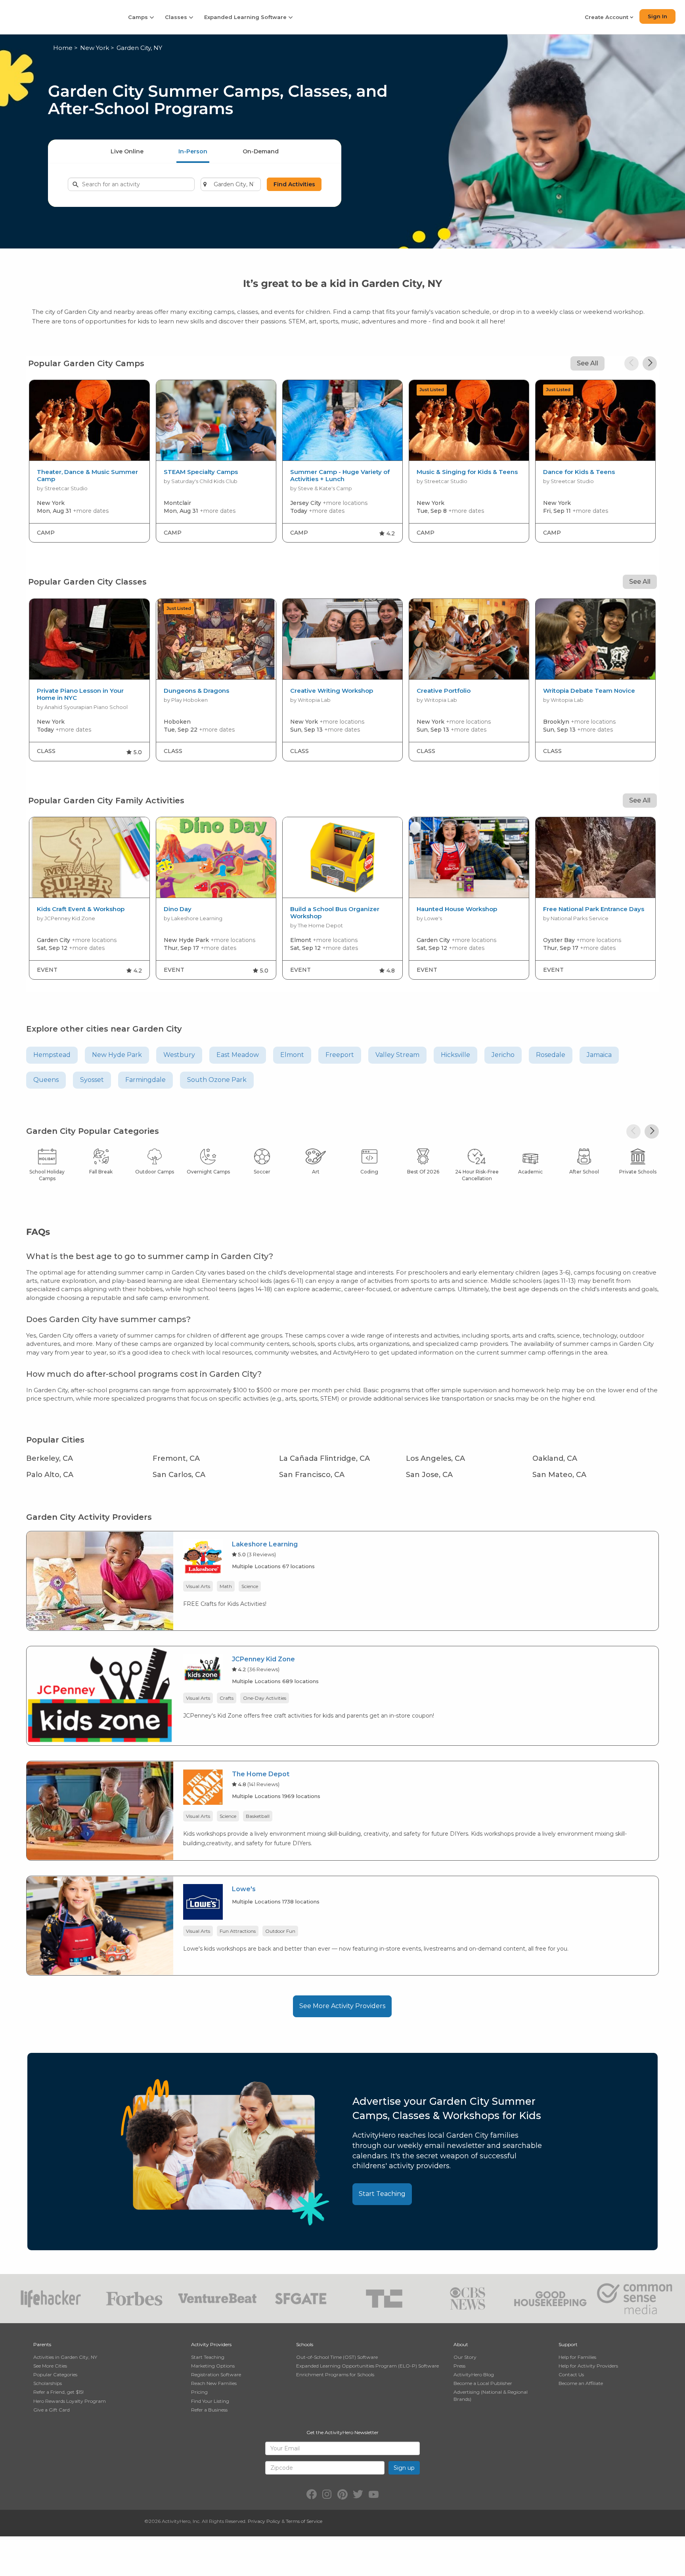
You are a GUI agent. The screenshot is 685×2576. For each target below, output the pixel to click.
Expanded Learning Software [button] (246, 17)
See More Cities (50, 2366)
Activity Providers (211, 2344)
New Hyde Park (117, 1055)
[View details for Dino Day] (216, 858)
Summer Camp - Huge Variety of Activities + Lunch (340, 476)
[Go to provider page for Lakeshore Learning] (203, 1558)
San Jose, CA (429, 1475)
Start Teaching (382, 2194)
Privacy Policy (264, 2521)
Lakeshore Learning (265, 1544)
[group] (89, 461)
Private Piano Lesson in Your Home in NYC (80, 694)
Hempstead (52, 1055)
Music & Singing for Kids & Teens (467, 472)
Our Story (465, 2357)
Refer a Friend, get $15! (58, 2392)
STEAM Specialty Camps (201, 472)
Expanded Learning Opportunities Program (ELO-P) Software (367, 2366)
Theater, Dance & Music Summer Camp (87, 476)
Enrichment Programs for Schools (335, 2374)
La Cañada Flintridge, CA (324, 1458)
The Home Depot (261, 1774)
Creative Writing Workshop (332, 691)
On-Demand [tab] (261, 151)
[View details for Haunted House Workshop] (469, 858)
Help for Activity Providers (588, 2366)
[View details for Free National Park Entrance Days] (595, 858)
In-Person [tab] (193, 151)
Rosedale (551, 1055)
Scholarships (48, 2383)
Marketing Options (213, 2366)
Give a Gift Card (52, 2410)
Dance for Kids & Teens (579, 472)
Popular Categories (55, 2374)
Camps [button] (139, 17)
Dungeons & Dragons (196, 691)
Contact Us (571, 2374)
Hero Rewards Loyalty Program (70, 2401)
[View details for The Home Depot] (100, 1810)
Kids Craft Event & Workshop (81, 909)
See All (587, 363)
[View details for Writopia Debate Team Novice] (595, 639)
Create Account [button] (607, 17)
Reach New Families (214, 2383)
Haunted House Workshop (457, 909)
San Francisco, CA (312, 1475)
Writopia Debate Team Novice (589, 691)
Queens (46, 1080)
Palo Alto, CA (50, 1475)
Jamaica (599, 1055)
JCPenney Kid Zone (263, 1659)
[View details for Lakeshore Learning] (100, 1580)
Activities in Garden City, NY (65, 2357)
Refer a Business (209, 2410)
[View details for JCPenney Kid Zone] (100, 1695)
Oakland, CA (555, 1458)
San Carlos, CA (179, 1475)
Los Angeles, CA (435, 1458)
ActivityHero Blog (474, 2374)
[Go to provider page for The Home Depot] (203, 1788)
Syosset (92, 1080)
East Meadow (238, 1055)
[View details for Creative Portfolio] (469, 639)
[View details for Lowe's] (100, 1925)
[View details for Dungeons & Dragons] (216, 639)
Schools (305, 2344)
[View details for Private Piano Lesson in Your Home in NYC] (89, 639)
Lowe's (244, 1889)
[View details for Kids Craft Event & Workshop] (89, 858)
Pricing (199, 2392)
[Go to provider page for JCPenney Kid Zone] (203, 1669)
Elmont (292, 1055)
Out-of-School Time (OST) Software (337, 2357)
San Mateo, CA (559, 1475)
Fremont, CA (176, 1458)
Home (63, 48)
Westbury (179, 1055)
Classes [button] (177, 17)
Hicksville (455, 1055)
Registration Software (216, 2374)
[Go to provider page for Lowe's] (203, 1903)
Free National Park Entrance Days (594, 909)
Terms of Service (304, 2521)
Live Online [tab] (127, 151)
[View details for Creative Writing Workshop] (342, 639)
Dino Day (178, 909)
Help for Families (577, 2357)
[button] (631, 363)
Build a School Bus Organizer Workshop (335, 913)
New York (95, 48)
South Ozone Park (217, 1080)
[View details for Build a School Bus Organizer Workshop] (342, 858)
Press (459, 2366)
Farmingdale (145, 1080)
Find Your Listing (210, 2401)
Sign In (657, 16)
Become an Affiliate (581, 2383)
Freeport (340, 1055)
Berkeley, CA (50, 1458)
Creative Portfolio (444, 691)
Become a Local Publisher (483, 2383)
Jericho (503, 1055)
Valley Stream (397, 1055)
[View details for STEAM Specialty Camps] (216, 420)
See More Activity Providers (342, 2006)
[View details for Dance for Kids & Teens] (595, 420)
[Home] (59, 17)
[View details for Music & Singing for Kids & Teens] (469, 420)
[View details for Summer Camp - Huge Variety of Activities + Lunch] (342, 420)
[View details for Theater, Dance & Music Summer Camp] (89, 420)
